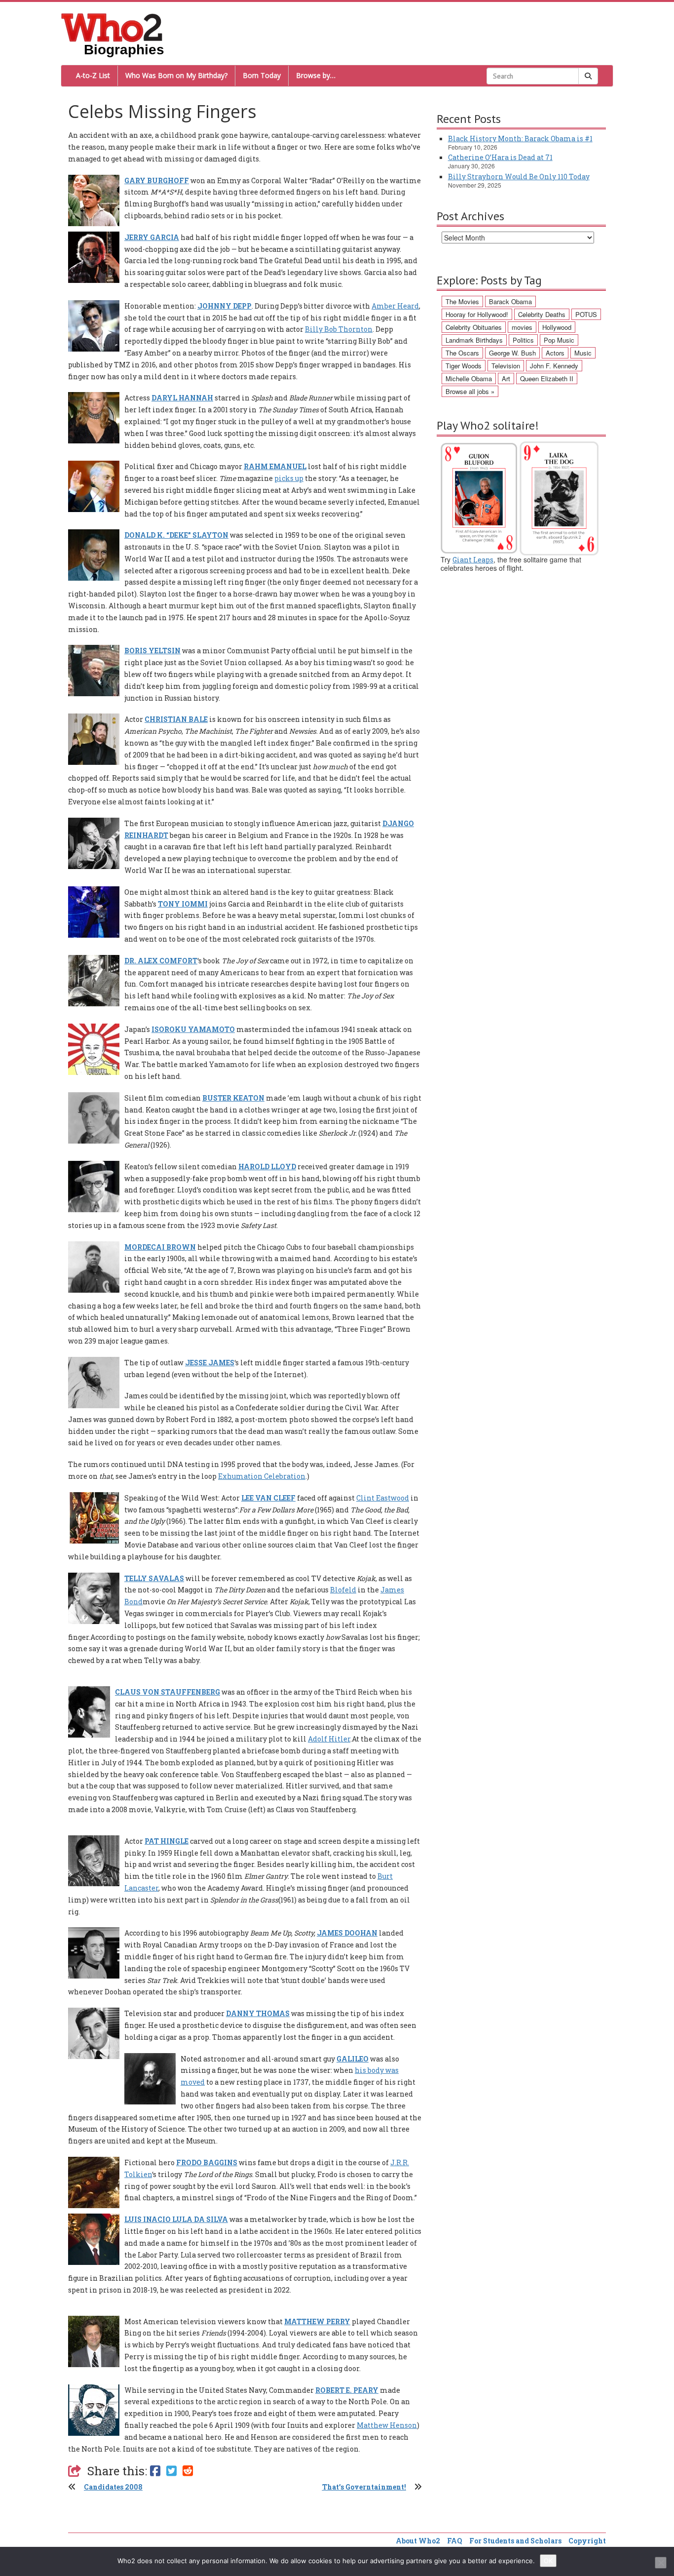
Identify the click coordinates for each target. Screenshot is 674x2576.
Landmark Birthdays (474, 340)
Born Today (262, 75)
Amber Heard (395, 306)
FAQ (455, 2541)
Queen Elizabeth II (547, 378)
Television (506, 366)
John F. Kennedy (554, 366)
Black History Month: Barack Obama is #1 (520, 139)
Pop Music (559, 340)
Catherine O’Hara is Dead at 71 (500, 157)
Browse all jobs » (470, 391)
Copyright (587, 2541)
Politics (523, 340)
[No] (661, 2563)
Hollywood (557, 327)
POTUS (586, 314)
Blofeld (343, 1590)
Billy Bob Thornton (339, 329)
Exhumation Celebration (262, 1476)
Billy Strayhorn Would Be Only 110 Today (519, 177)
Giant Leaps (473, 560)
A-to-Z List (93, 75)
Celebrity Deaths (542, 314)
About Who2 (418, 2541)
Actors (555, 353)
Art (506, 378)
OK (548, 2561)
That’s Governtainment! (364, 2487)
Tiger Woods (464, 366)
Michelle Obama (469, 378)
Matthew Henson (387, 2425)
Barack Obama (510, 301)
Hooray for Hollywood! (477, 314)
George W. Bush (512, 353)
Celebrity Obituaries (474, 327)
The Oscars (462, 353)
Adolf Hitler (329, 1739)
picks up (289, 478)
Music (583, 353)
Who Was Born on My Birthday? (176, 75)
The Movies (462, 301)
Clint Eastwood (383, 1498)
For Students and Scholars (515, 2541)
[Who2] (112, 27)
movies (522, 327)
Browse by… (316, 75)
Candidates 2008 (113, 2487)
